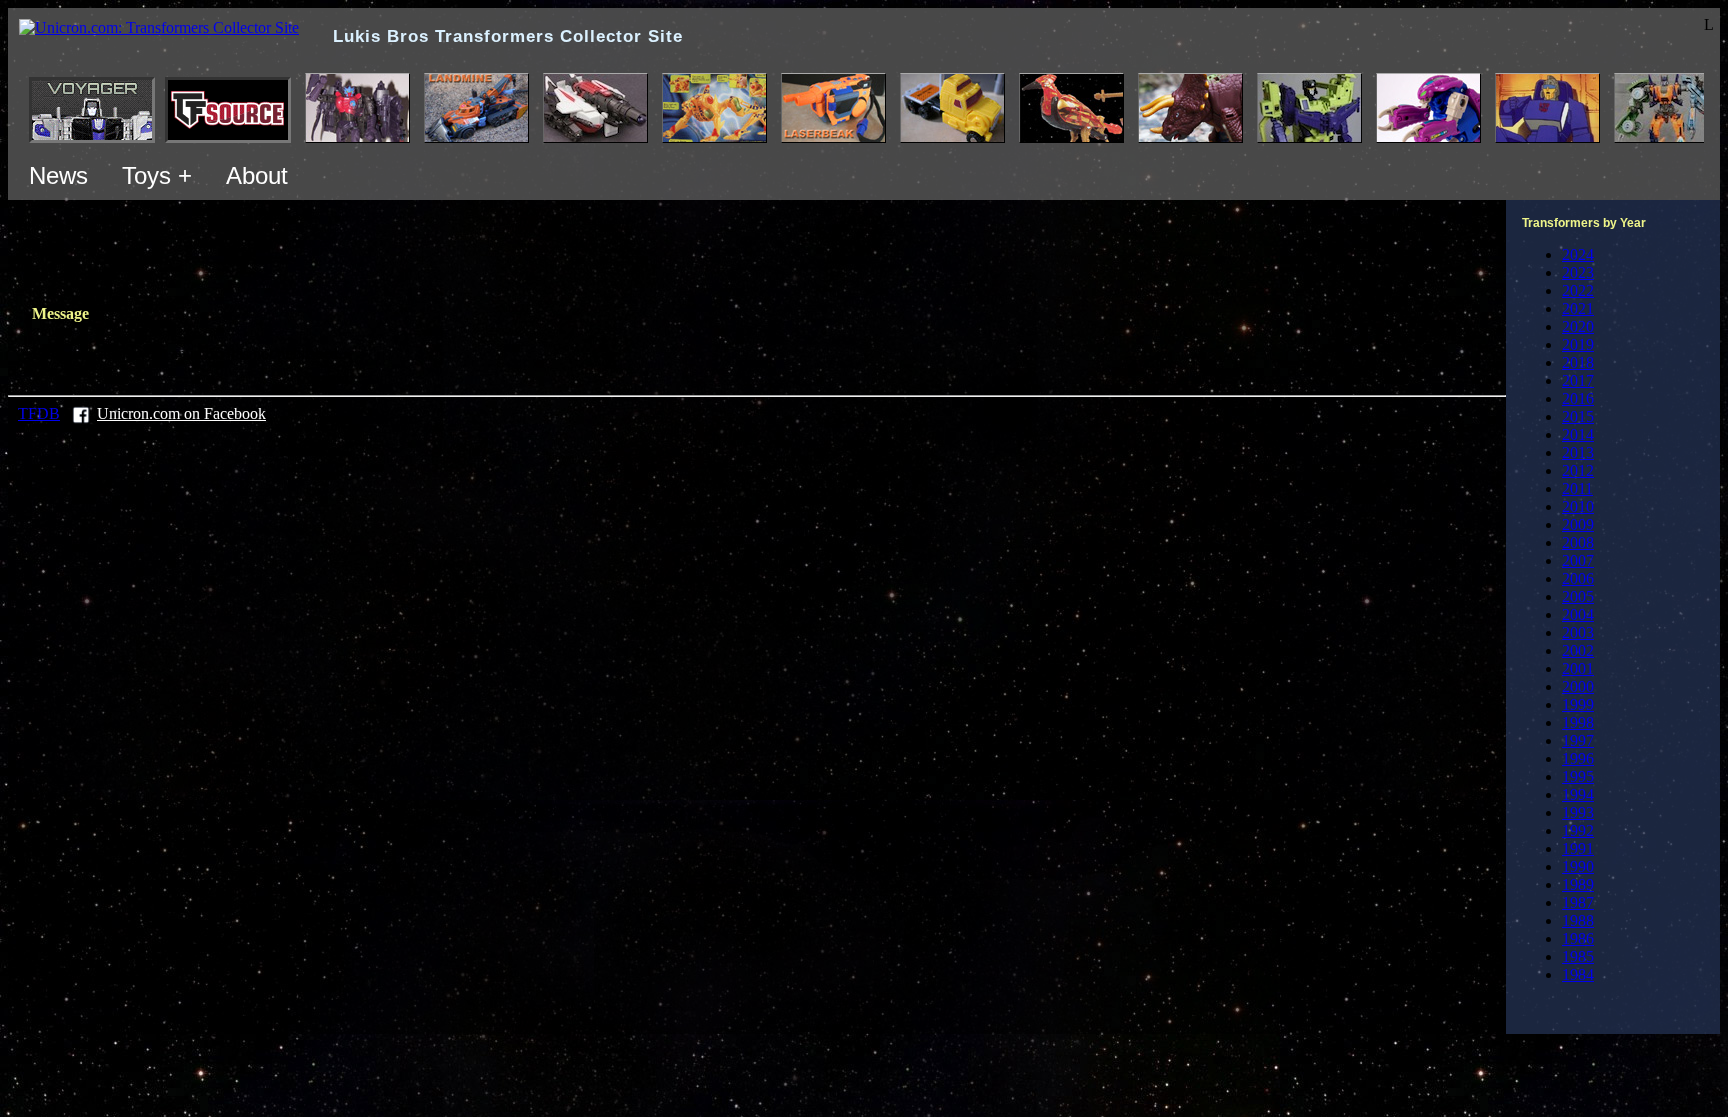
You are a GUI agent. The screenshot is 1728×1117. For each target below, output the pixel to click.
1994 (1578, 794)
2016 (1578, 398)
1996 (1578, 758)
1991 (1578, 848)
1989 (1578, 884)
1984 (1578, 974)
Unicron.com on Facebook (181, 413)
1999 (1578, 704)
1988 (1578, 920)
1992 (1578, 830)
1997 (1578, 740)
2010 (1578, 506)
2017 (1578, 380)
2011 (1577, 488)
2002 (1578, 650)
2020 (1578, 326)
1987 (1578, 902)
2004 (1578, 614)
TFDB (39, 413)
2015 (1578, 416)
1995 (1578, 776)
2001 (1578, 668)
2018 (1578, 362)
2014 (1578, 434)
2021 (1578, 308)
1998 (1578, 722)
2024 (1578, 254)
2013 (1578, 452)
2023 (1578, 272)
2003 (1578, 632)
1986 (1578, 938)
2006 (1578, 578)
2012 (1578, 470)
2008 (1578, 542)
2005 (1578, 596)
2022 (1578, 290)
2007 (1578, 560)
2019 (1578, 344)
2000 (1578, 686)
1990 (1578, 866)
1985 (1578, 956)
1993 (1578, 812)
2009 (1578, 524)
